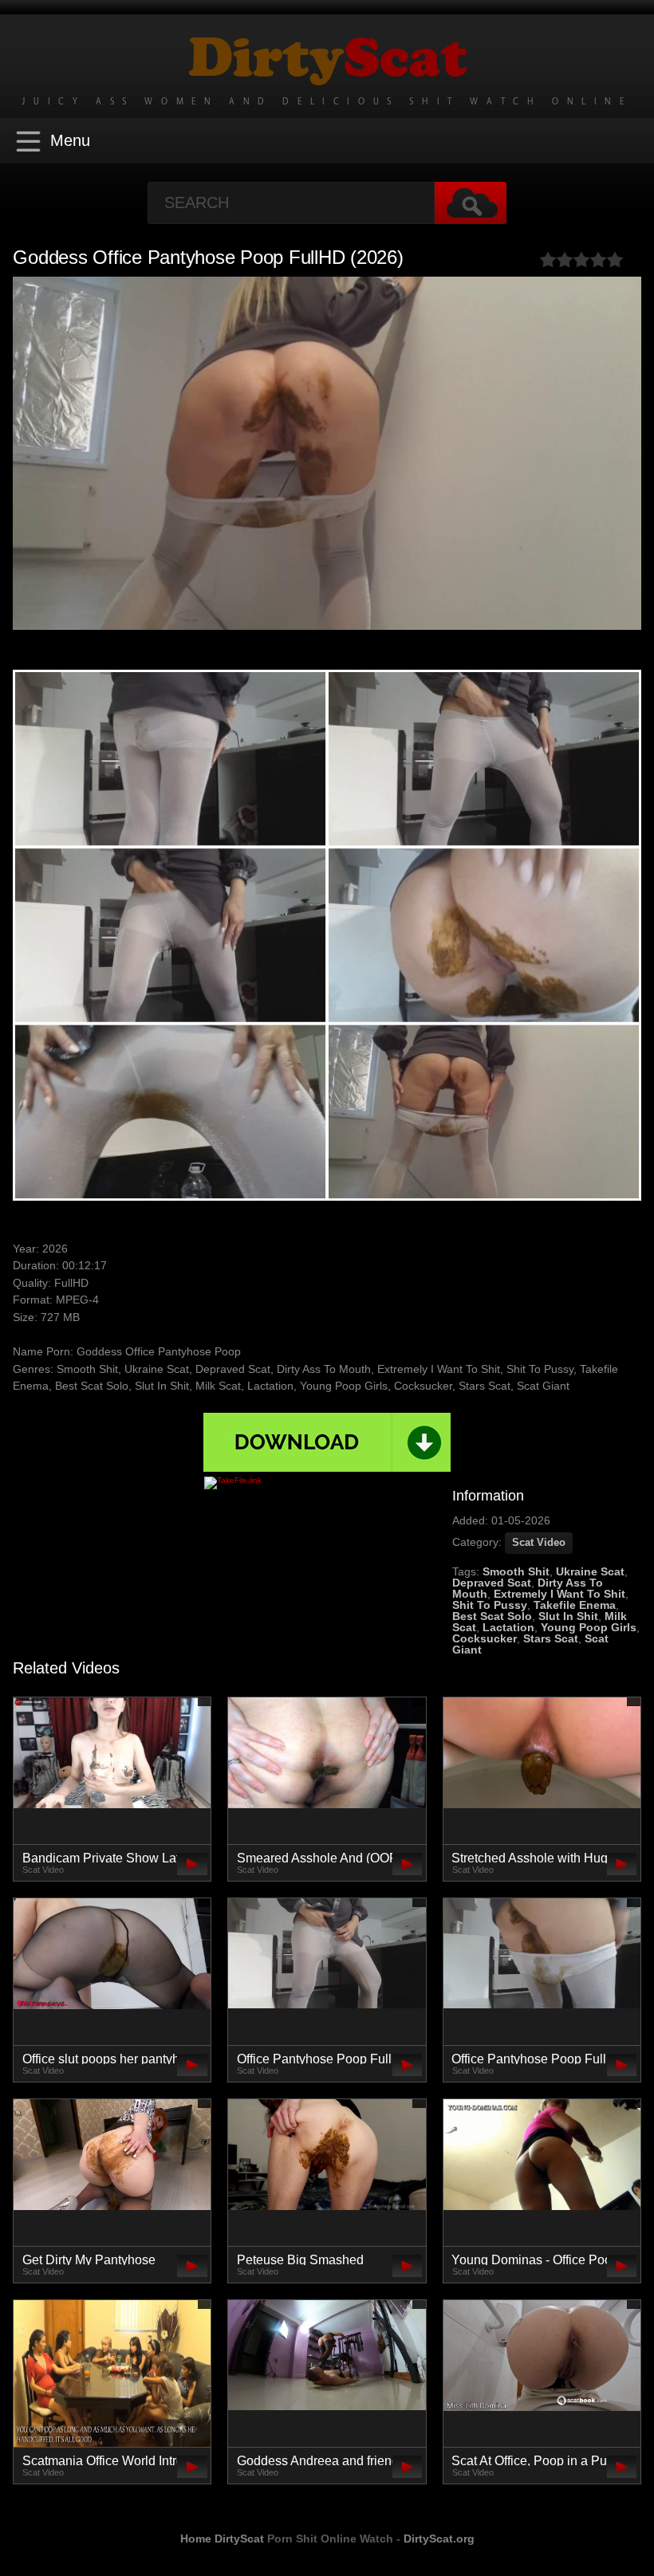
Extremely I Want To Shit (559, 1594)
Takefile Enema (575, 1605)
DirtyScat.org (439, 2539)
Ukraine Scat (590, 1571)
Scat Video (539, 1542)
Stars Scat (551, 1638)
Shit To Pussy (490, 1605)
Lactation (508, 1627)
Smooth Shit (516, 1571)
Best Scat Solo (492, 1616)
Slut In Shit (568, 1616)
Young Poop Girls (589, 1627)
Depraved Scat (492, 1583)
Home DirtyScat (222, 2539)
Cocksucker (485, 1638)
